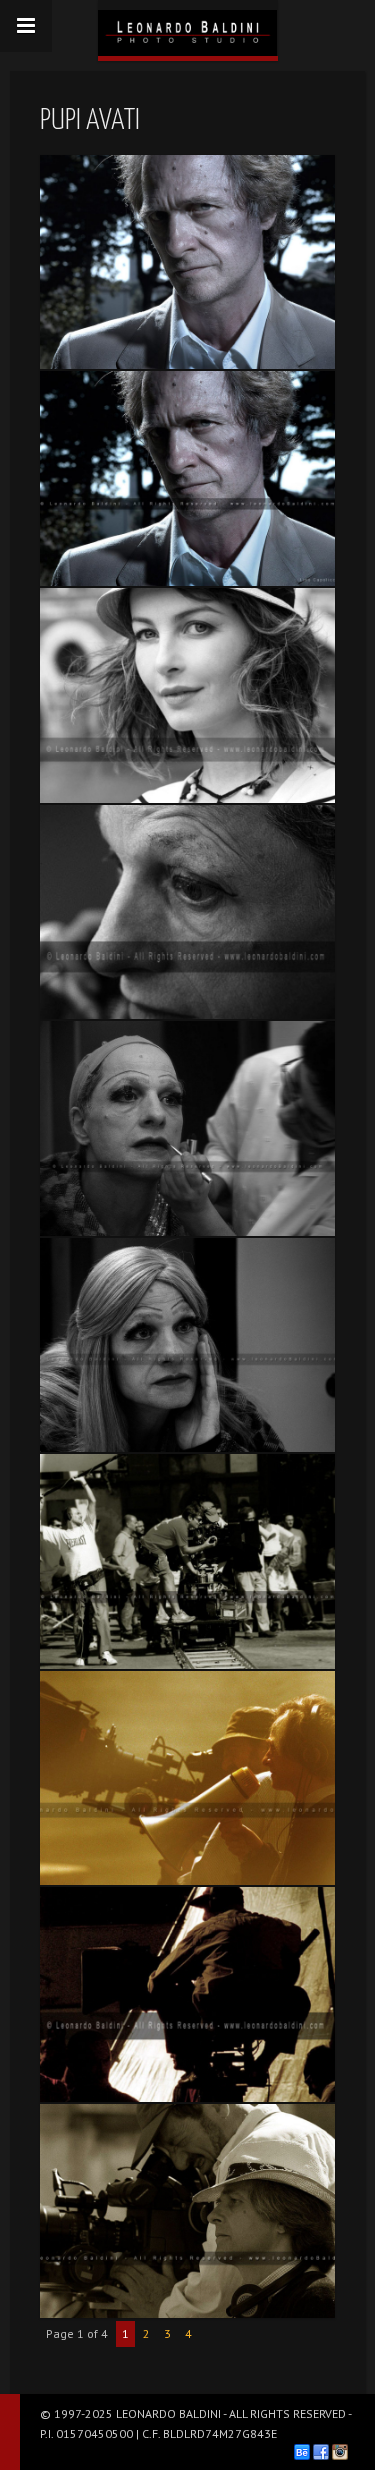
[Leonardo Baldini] (188, 28)
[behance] (302, 2452)
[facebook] (321, 2452)
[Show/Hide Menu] (26, 26)
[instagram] (340, 2452)
